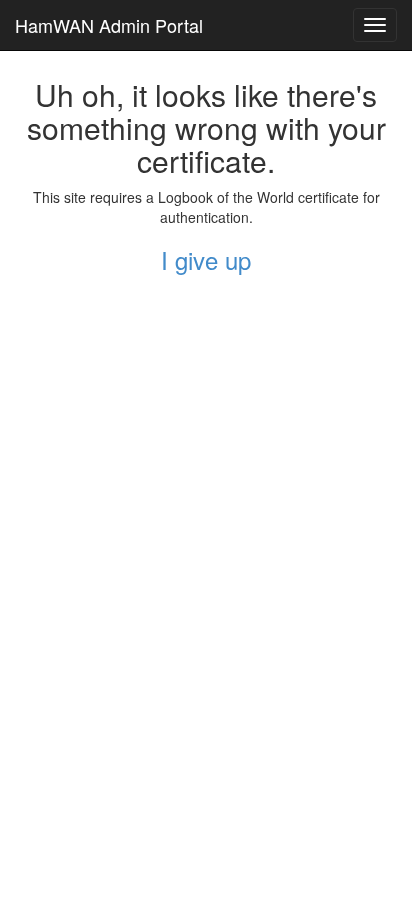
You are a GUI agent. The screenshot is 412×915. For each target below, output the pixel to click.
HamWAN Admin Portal (109, 25)
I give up (206, 259)
